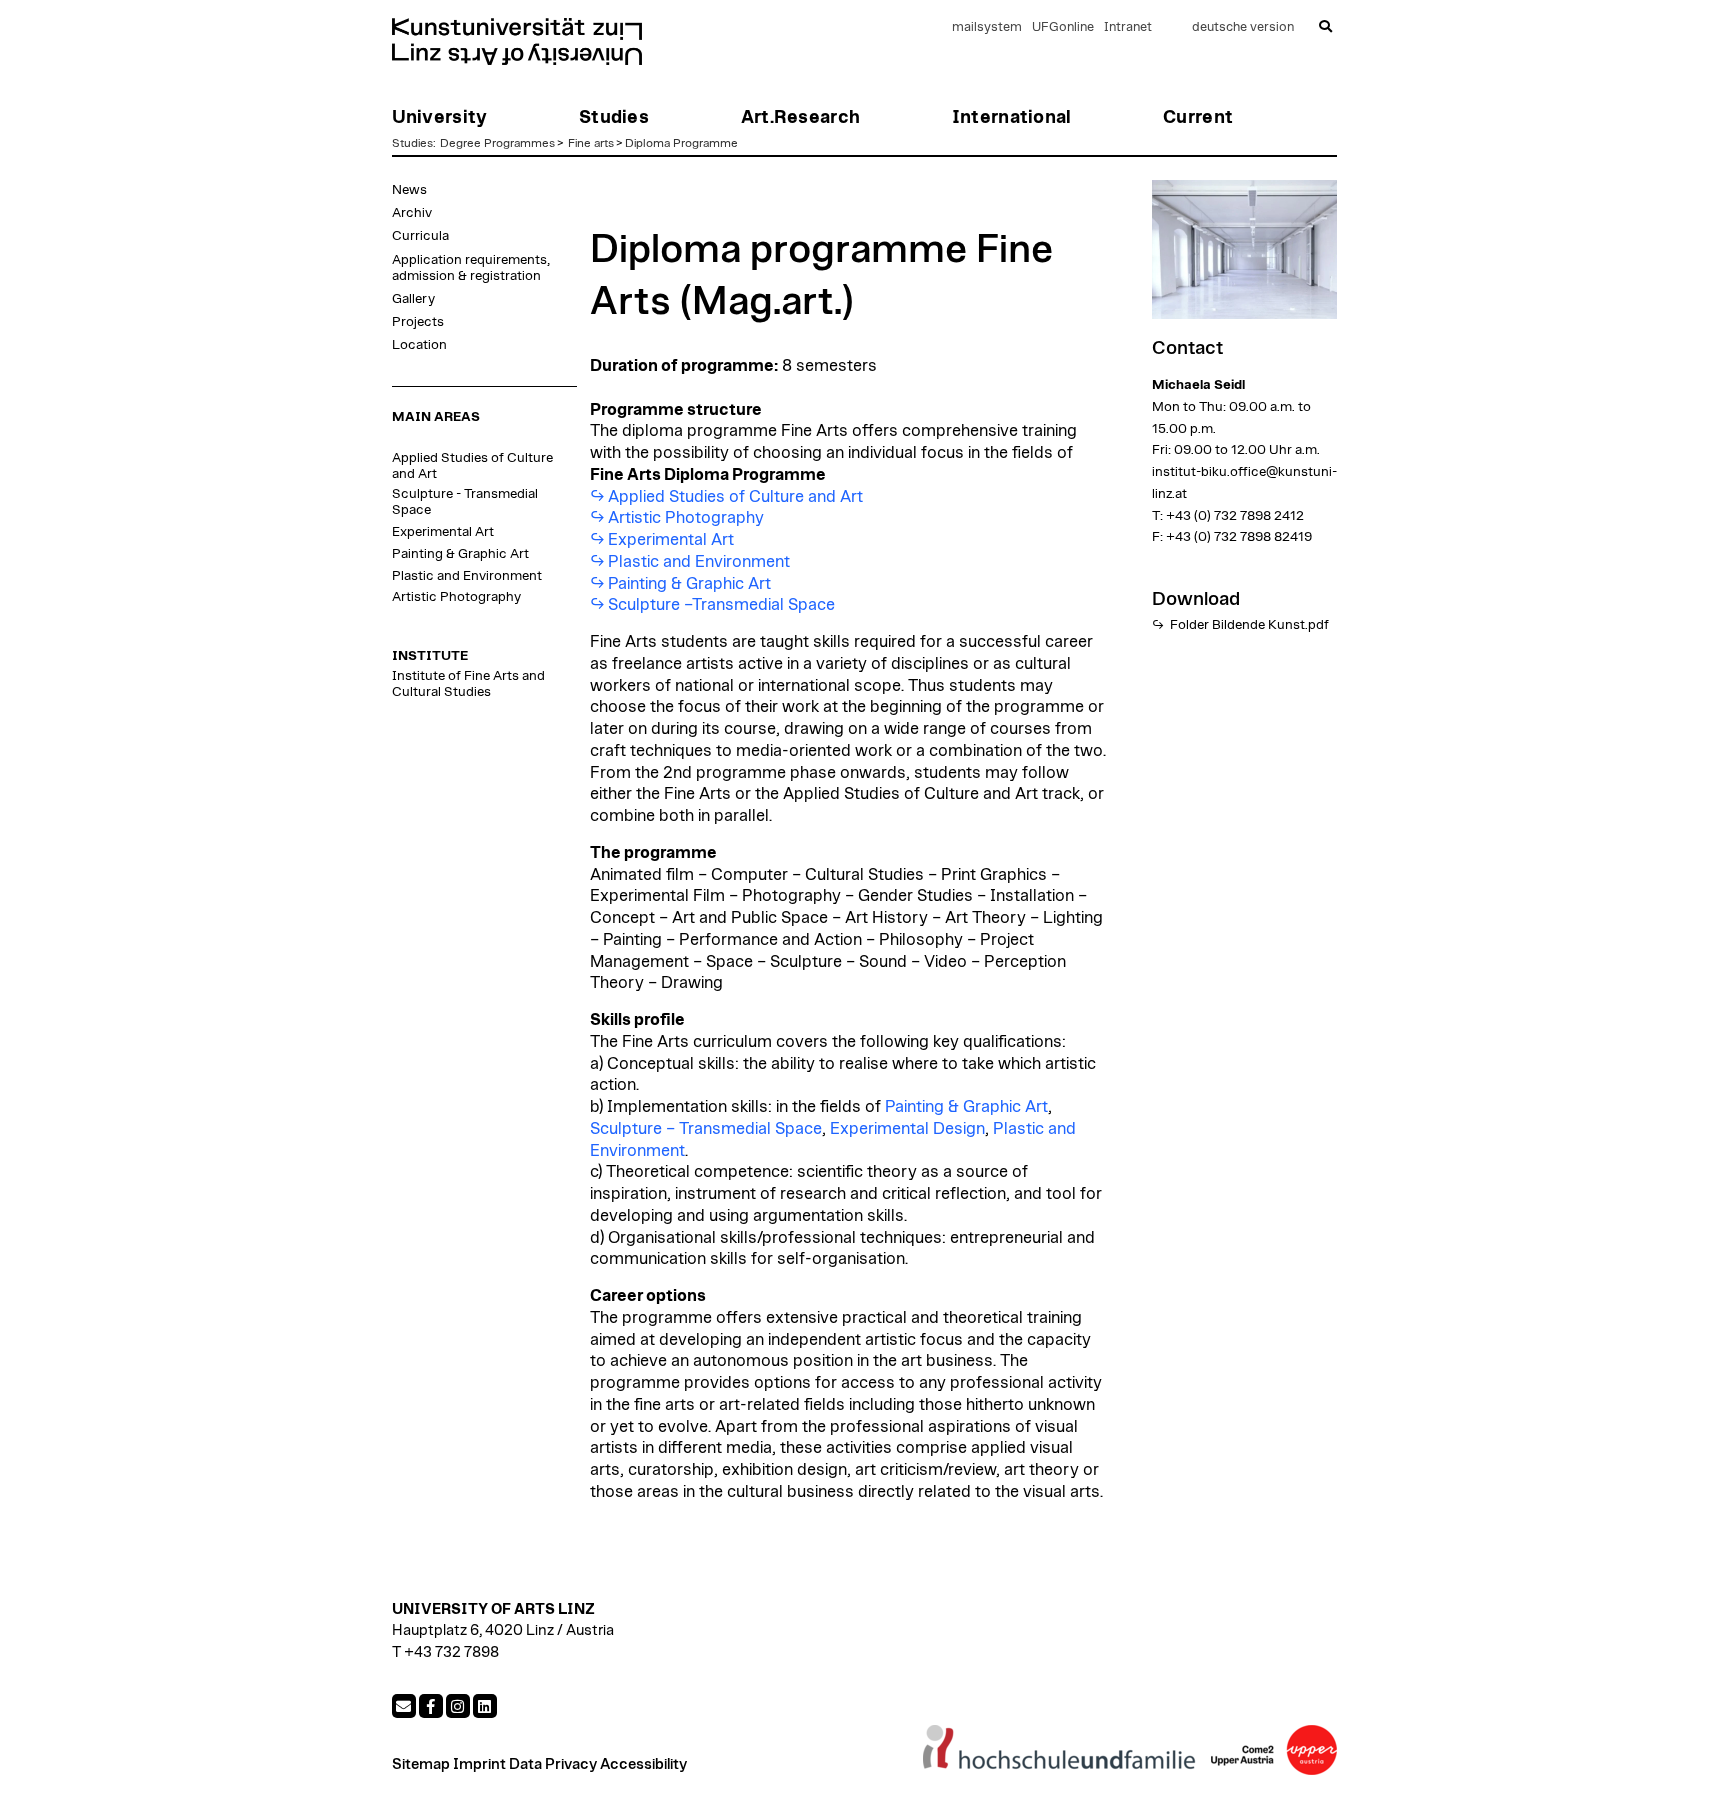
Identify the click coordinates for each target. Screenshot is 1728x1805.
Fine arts (591, 143)
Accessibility (643, 1764)
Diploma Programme (681, 143)
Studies (412, 143)
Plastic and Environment (467, 576)
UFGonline (1063, 27)
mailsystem (987, 27)
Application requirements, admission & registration (471, 268)
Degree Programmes (497, 143)
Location (419, 345)
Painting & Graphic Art (460, 554)
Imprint (479, 1764)
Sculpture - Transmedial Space (465, 502)
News (409, 190)
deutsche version (1243, 27)
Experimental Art (443, 532)
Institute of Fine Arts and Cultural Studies (468, 684)
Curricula (420, 236)
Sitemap (421, 1764)
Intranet (1128, 27)
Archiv (412, 213)
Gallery (413, 299)
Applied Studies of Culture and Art (472, 466)
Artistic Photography (456, 597)
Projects (418, 322)
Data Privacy (553, 1764)
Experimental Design (907, 1129)
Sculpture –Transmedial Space (721, 605)
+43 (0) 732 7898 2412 (1235, 516)
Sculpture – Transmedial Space (706, 1129)
